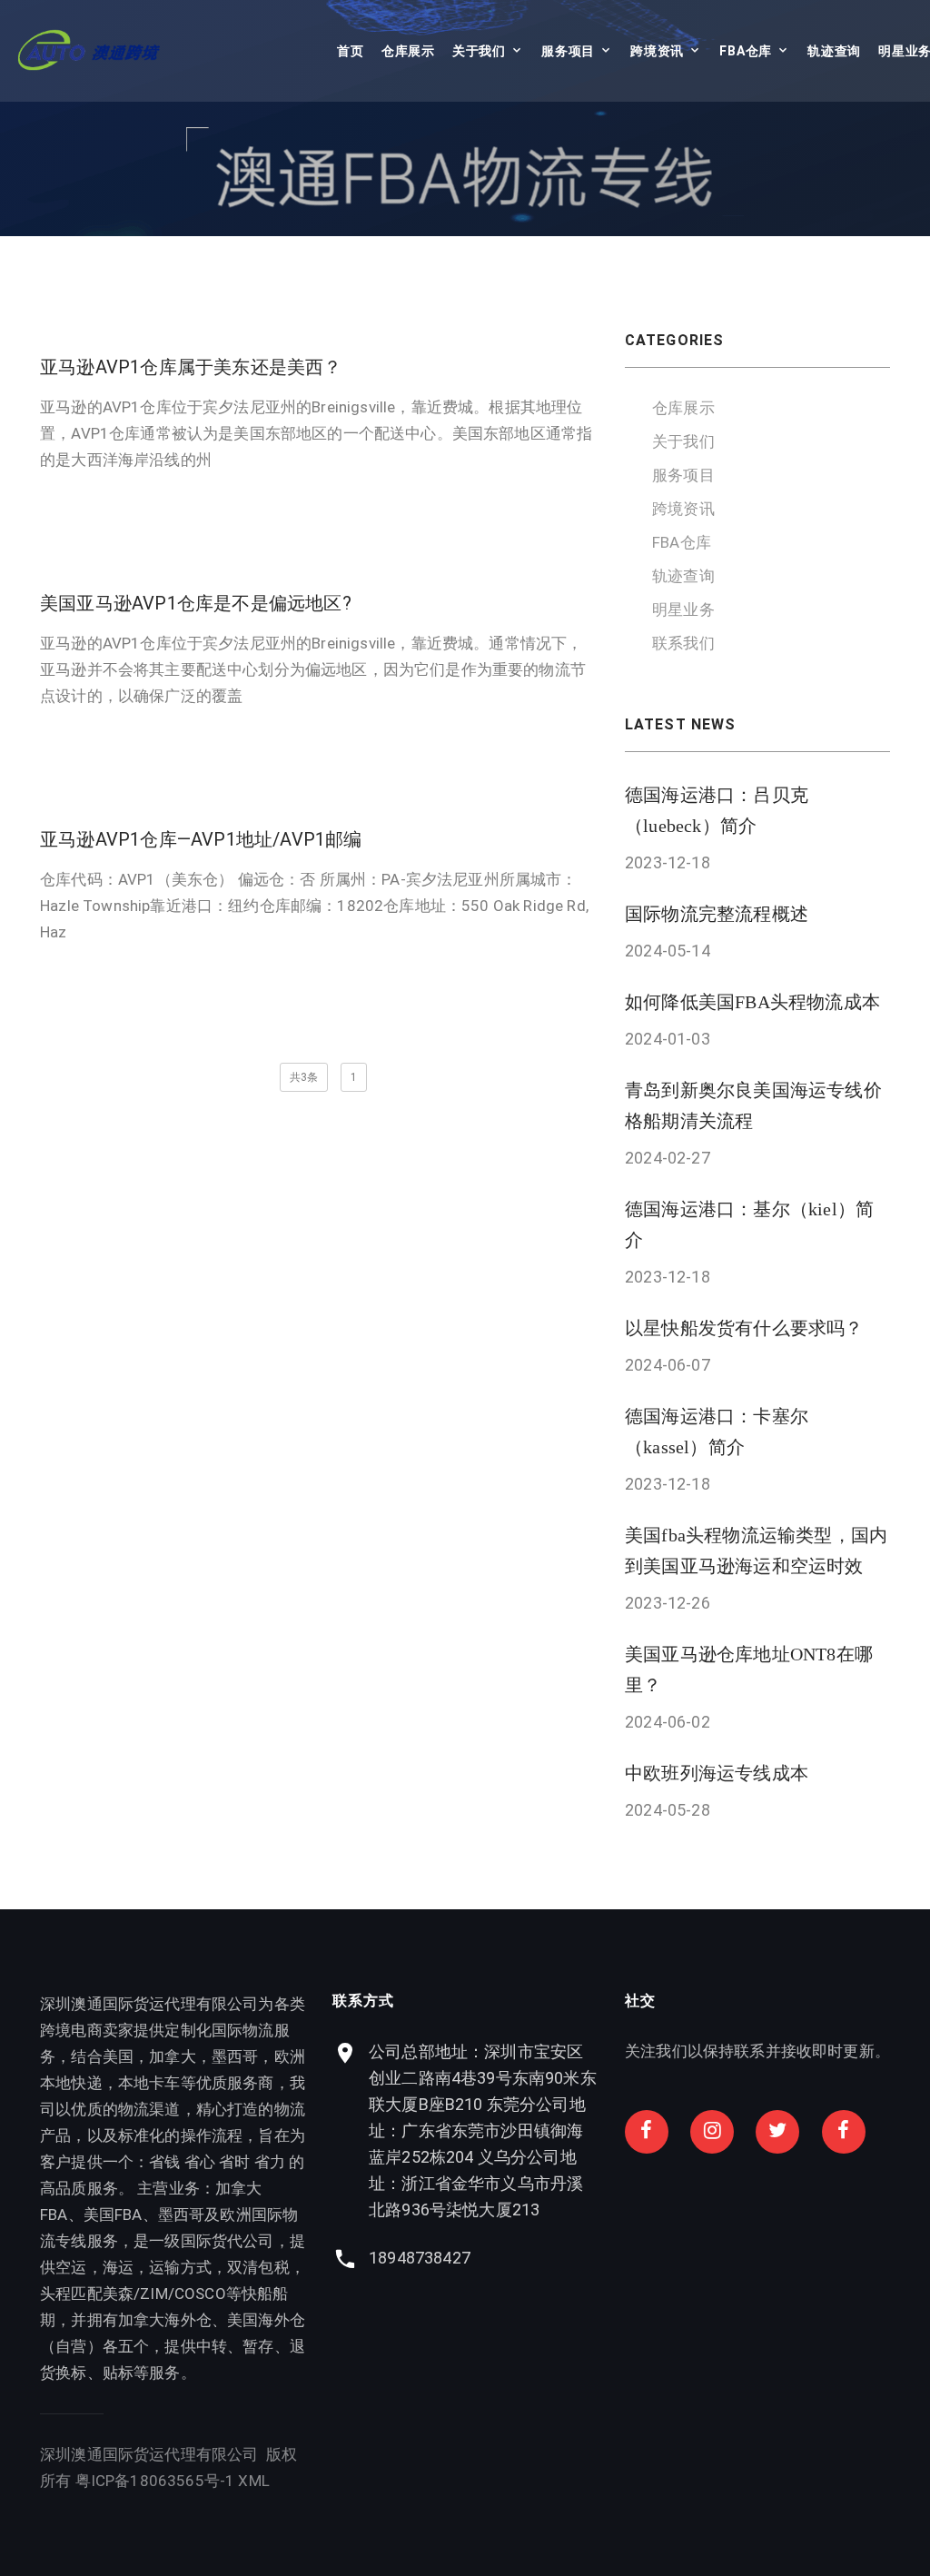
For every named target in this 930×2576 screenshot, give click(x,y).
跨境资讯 (657, 51)
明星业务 (683, 609)
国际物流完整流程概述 (717, 914)
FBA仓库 (746, 51)
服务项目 (568, 51)
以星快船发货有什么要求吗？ (744, 1328)
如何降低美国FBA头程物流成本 (752, 1002)
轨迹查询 (834, 51)
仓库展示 (408, 51)
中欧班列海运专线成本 (717, 1773)
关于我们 (479, 51)
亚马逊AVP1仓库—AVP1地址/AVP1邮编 (201, 839)
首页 (350, 51)
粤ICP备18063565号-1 (155, 2481)
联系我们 (683, 643)
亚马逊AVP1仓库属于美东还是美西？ (191, 367)
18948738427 (420, 2258)
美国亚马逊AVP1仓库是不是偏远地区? (196, 603)
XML (254, 2481)
